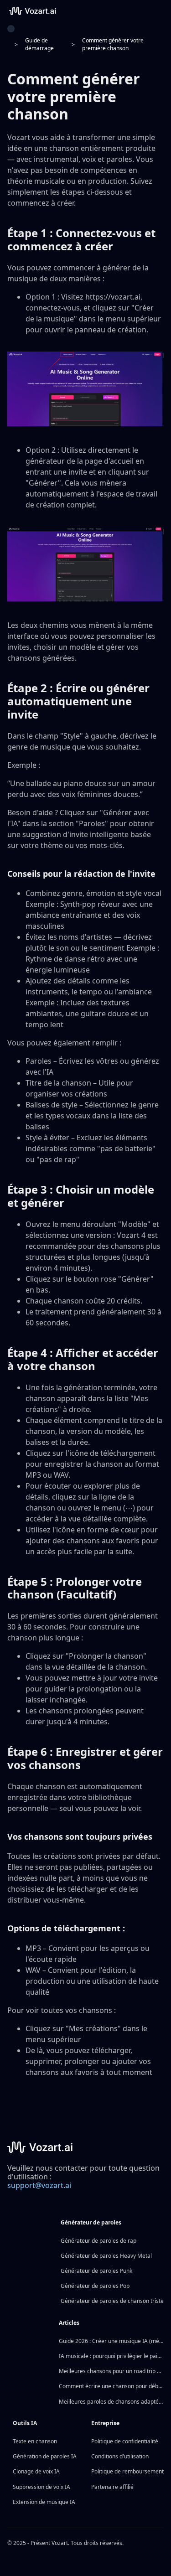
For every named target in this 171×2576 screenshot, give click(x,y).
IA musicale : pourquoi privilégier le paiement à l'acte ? (111, 2356)
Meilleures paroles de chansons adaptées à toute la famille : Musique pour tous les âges (111, 2402)
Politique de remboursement (127, 2471)
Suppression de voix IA (41, 2487)
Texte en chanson (35, 2441)
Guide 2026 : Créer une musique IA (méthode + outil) (111, 2341)
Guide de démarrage (39, 44)
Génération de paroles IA (45, 2456)
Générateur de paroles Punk (96, 2271)
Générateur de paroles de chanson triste (112, 2301)
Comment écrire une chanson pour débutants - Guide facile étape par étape (111, 2386)
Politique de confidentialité (125, 2441)
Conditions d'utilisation (120, 2456)
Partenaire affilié (112, 2487)
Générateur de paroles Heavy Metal (106, 2256)
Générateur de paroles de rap (98, 2241)
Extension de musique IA (44, 2502)
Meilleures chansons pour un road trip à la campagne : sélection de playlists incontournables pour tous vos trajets (111, 2371)
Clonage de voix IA (36, 2471)
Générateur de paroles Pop (95, 2286)
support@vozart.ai (39, 2185)
